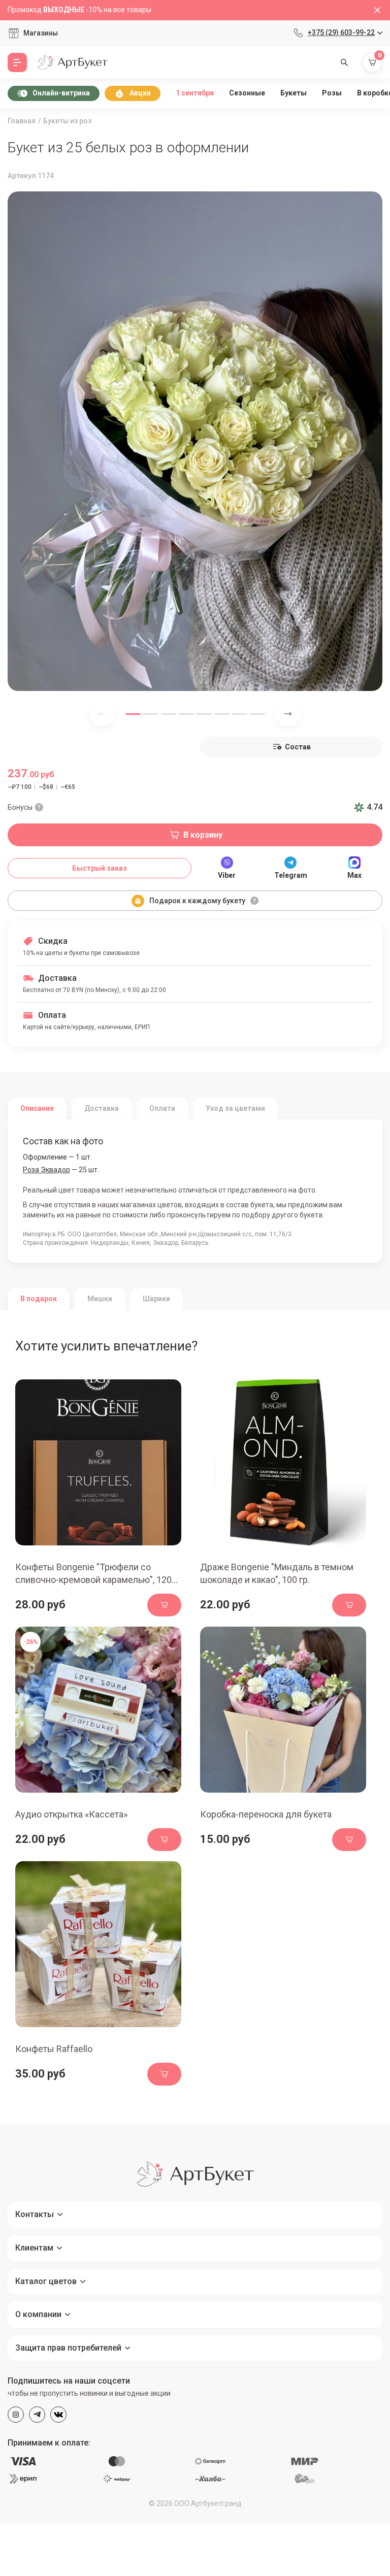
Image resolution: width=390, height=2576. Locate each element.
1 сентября (195, 93)
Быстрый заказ (100, 868)
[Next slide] (288, 714)
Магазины (41, 33)
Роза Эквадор (46, 1170)
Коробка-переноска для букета (266, 1814)
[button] (133, 714)
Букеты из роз (67, 121)
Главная (22, 121)
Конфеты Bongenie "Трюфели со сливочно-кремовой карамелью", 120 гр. (93, 1580)
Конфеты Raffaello (54, 2049)
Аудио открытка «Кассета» (71, 1814)
